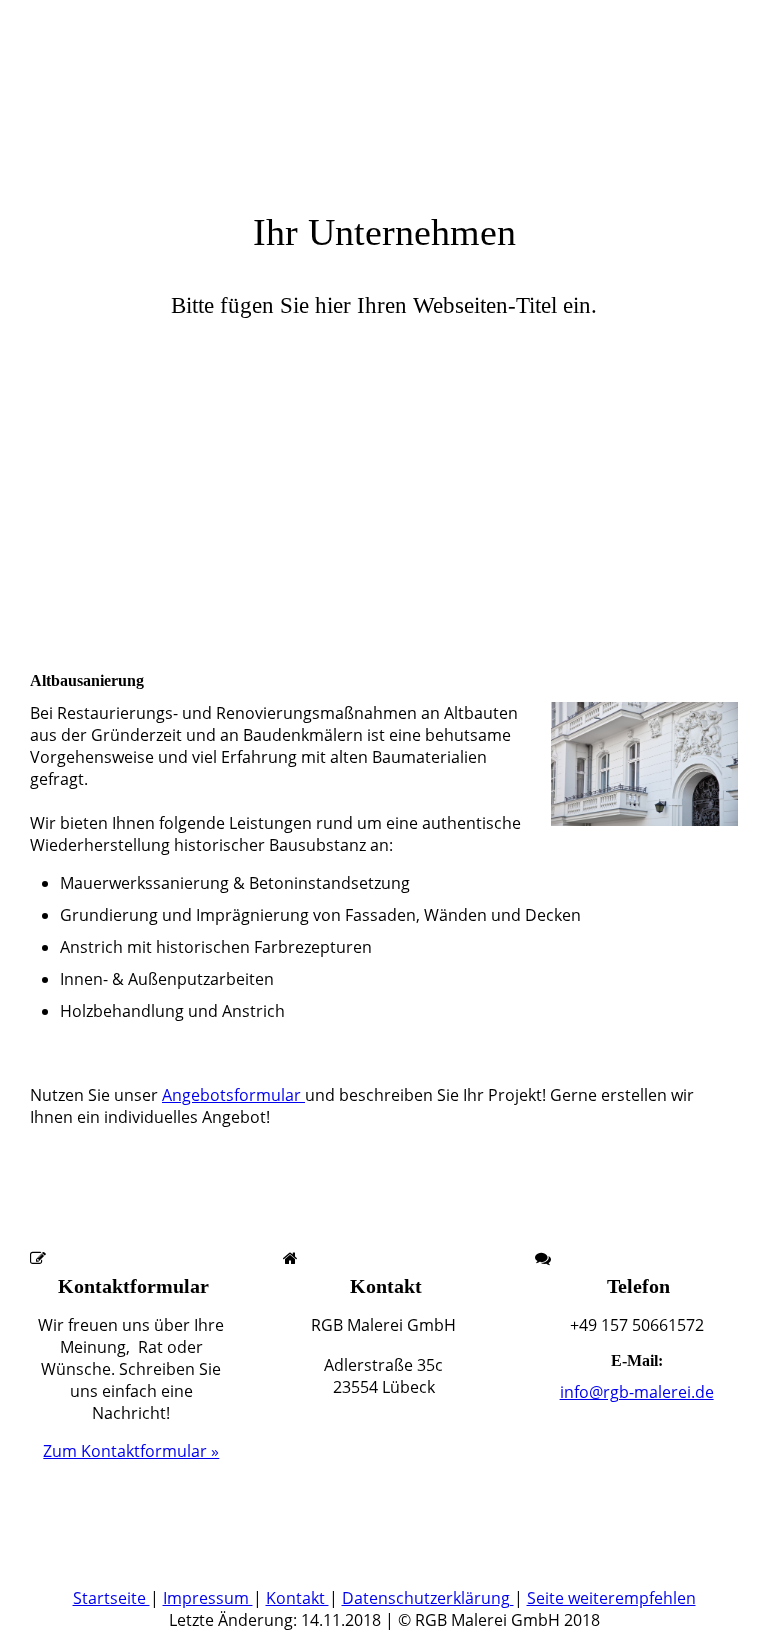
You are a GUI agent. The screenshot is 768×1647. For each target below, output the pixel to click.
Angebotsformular (233, 1095)
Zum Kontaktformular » (131, 1451)
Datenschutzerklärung (428, 1598)
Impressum (208, 1598)
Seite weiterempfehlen (611, 1598)
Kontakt (297, 1598)
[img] (384, 497)
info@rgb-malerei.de (637, 1392)
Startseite (111, 1598)
